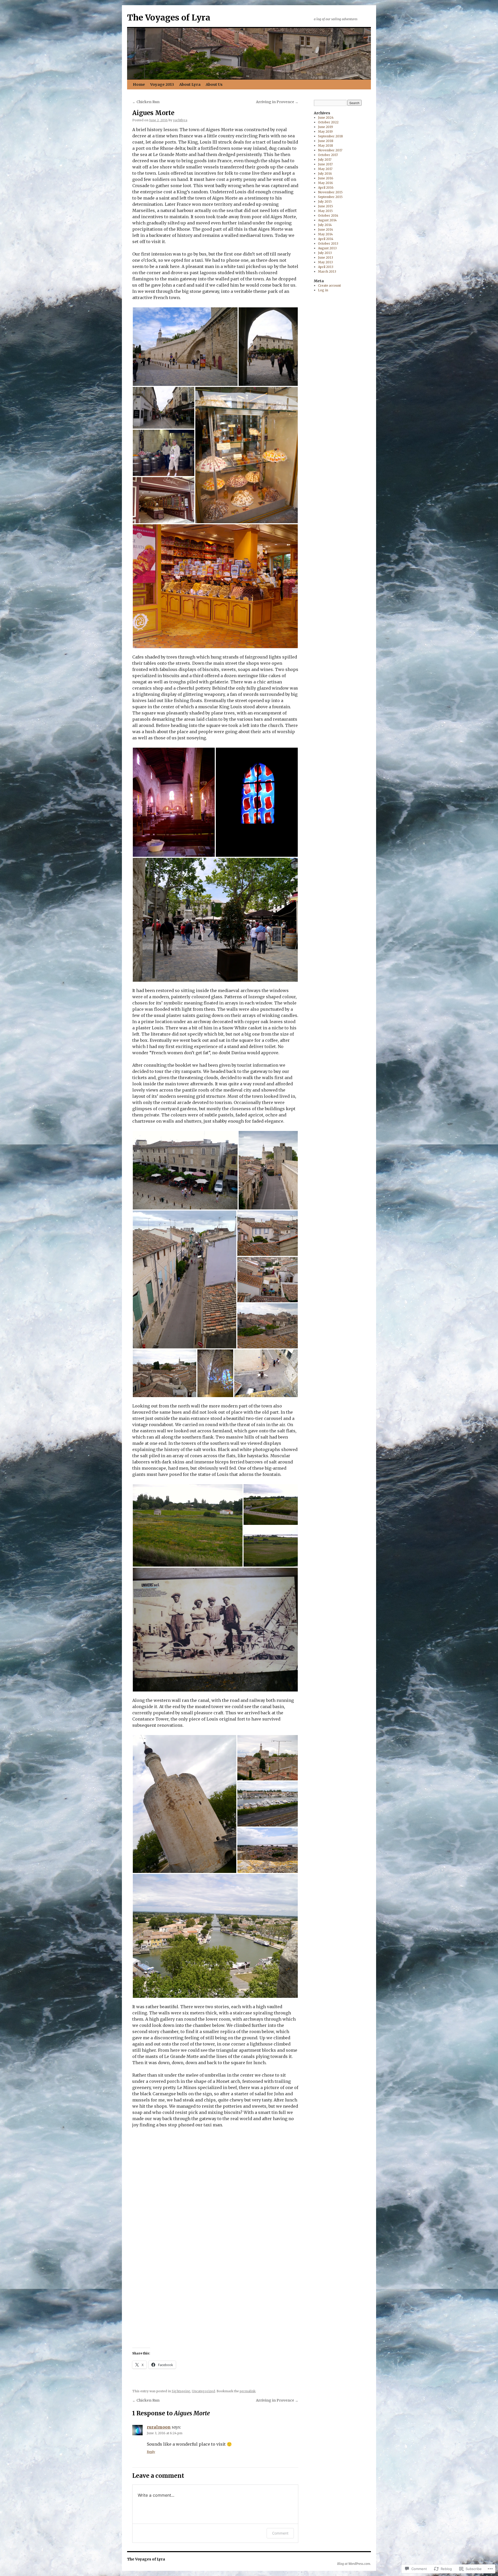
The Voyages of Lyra (169, 18)
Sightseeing (181, 2391)
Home (139, 84)
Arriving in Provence (277, 102)
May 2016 (326, 183)
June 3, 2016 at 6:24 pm (165, 2433)
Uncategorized (203, 2391)
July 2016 (325, 174)
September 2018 (330, 136)
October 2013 (328, 243)
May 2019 (325, 132)
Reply (151, 2452)
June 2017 (325, 164)
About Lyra (190, 84)
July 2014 (325, 225)
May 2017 (325, 169)
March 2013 (327, 271)
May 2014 (325, 234)
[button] (185, 347)
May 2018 (326, 146)
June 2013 (326, 257)
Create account (329, 285)
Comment (280, 2533)
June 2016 (326, 178)
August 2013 (327, 248)
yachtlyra (180, 120)
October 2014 (328, 215)
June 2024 (326, 118)
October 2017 (328, 155)
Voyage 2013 (162, 84)
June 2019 (326, 127)
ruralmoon (159, 2427)
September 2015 (330, 197)
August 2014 (327, 220)
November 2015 (330, 192)
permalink (248, 2391)
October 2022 (328, 122)
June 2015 (326, 206)
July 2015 (325, 201)
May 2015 (325, 211)
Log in (323, 290)
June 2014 (326, 229)
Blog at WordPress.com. (354, 2564)
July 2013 (325, 253)
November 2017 (330, 150)
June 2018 (326, 141)
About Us (214, 84)
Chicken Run (146, 102)
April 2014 (326, 239)
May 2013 (325, 262)
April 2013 (326, 267)
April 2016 (326, 187)
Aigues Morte (153, 113)
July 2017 (325, 160)
